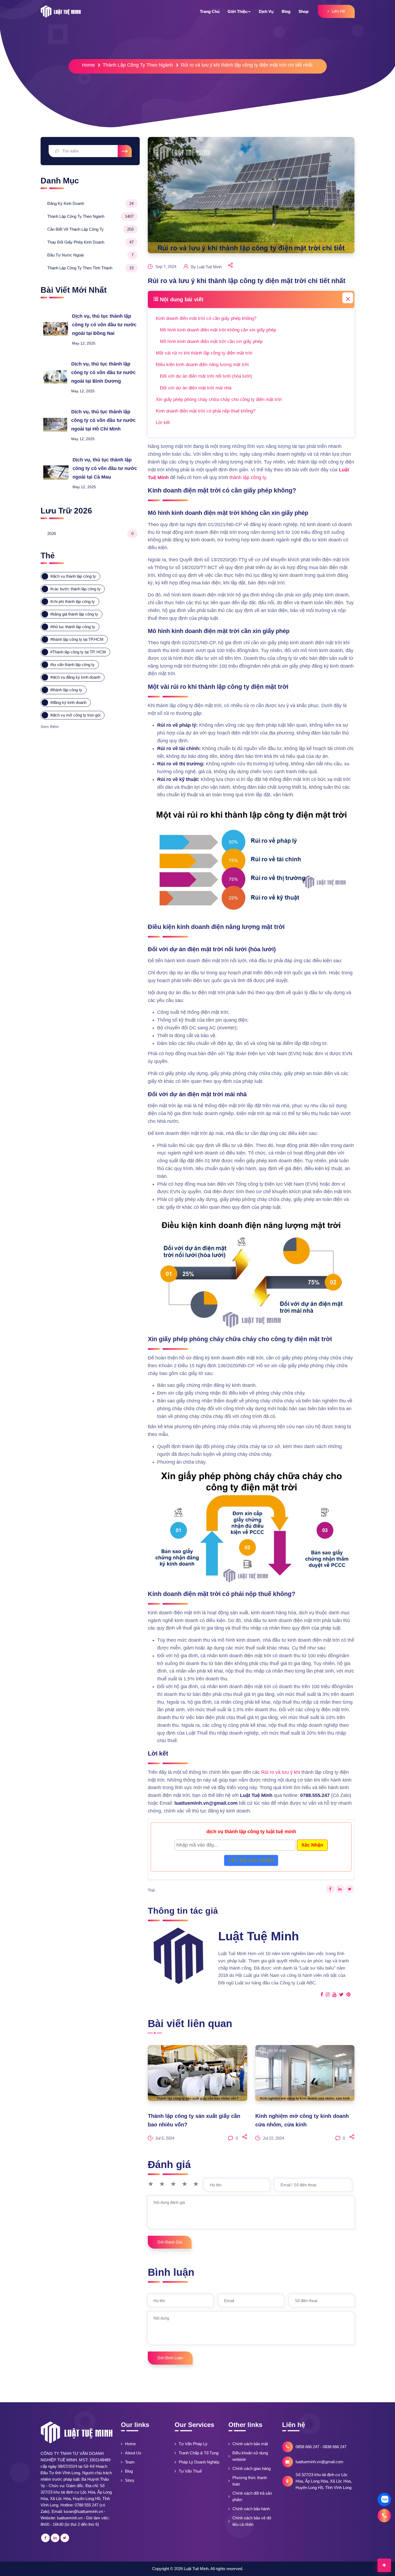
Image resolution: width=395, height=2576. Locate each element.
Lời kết (163, 423)
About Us (133, 2453)
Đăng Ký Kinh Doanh (91, 203)
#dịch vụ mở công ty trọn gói (75, 715)
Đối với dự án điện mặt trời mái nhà (196, 388)
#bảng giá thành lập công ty (74, 614)
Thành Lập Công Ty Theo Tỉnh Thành (91, 268)
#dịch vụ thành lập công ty (73, 576)
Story (130, 2480)
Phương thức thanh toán (250, 2481)
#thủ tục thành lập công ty (73, 627)
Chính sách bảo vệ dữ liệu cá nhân (252, 2521)
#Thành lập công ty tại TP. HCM (78, 652)
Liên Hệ (338, 11)
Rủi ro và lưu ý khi (281, 1772)
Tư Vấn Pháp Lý (193, 2444)
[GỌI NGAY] (384, 2516)
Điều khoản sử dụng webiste (250, 2456)
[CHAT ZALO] (384, 2499)
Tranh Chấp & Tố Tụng (199, 2453)
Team (130, 2462)
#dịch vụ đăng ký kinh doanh (75, 677)
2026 (91, 533)
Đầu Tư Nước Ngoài (91, 255)
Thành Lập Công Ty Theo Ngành (138, 65)
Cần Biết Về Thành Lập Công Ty (91, 229)
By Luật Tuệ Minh (206, 267)
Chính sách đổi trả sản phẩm (252, 2496)
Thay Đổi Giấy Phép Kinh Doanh (91, 242)
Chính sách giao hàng (252, 2468)
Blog (129, 2471)
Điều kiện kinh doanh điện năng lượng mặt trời (202, 365)
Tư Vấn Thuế (190, 2471)
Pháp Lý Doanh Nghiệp (199, 2462)
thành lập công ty (248, 477)
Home (88, 65)
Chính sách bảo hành (251, 2509)
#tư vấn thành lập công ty (72, 665)
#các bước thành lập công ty (75, 589)
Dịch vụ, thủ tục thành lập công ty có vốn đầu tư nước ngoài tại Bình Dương (103, 372)
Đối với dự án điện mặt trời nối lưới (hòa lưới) (206, 376)
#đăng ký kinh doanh (68, 702)
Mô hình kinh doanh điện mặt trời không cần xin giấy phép (218, 330)
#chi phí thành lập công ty (73, 601)
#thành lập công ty (66, 690)
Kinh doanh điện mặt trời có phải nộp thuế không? (206, 411)
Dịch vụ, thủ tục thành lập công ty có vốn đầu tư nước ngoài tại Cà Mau (105, 468)
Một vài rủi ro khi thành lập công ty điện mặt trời (204, 353)
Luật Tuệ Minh (196, 2569)
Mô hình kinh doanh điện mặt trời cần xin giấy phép (211, 341)
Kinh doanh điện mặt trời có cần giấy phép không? (206, 318)
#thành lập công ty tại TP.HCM (77, 639)
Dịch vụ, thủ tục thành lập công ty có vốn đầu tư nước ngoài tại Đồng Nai (104, 325)
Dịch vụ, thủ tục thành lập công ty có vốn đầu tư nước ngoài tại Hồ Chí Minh (103, 420)
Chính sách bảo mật (250, 2444)
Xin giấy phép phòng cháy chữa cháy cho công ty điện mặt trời (219, 399)
